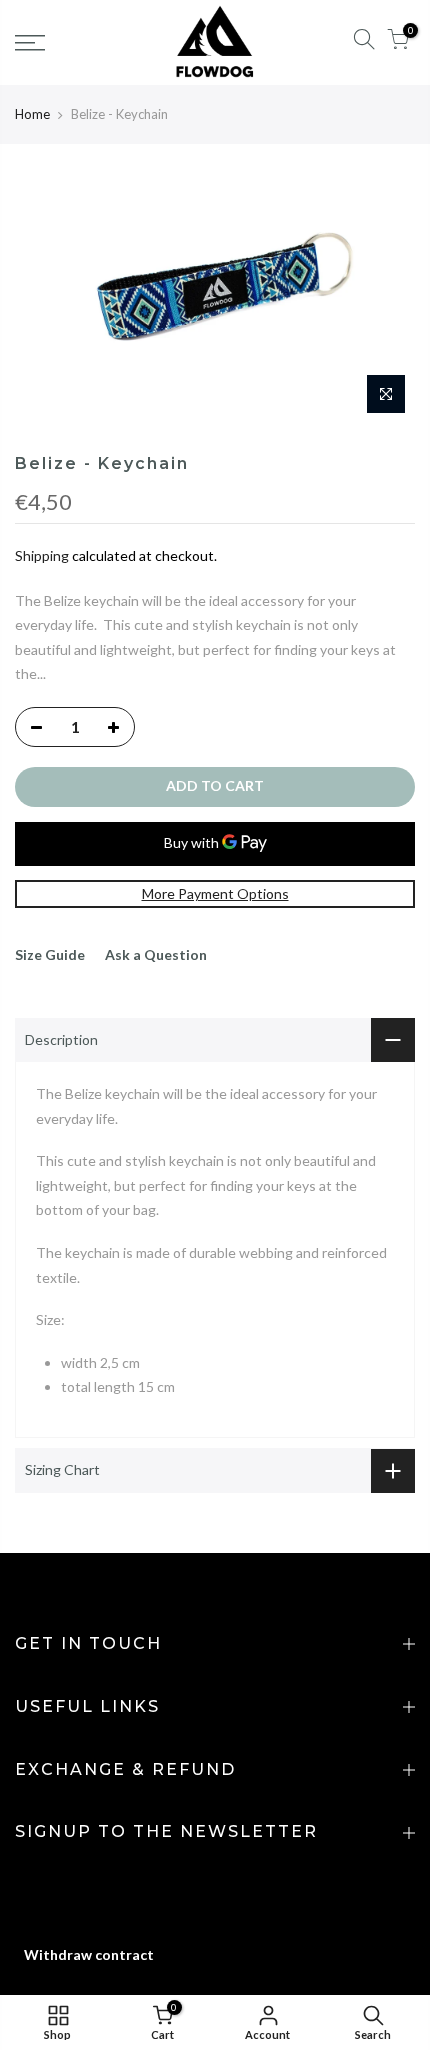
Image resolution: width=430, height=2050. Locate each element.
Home (32, 114)
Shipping (42, 555)
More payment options (215, 893)
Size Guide (50, 954)
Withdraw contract (89, 1954)
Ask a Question (156, 954)
